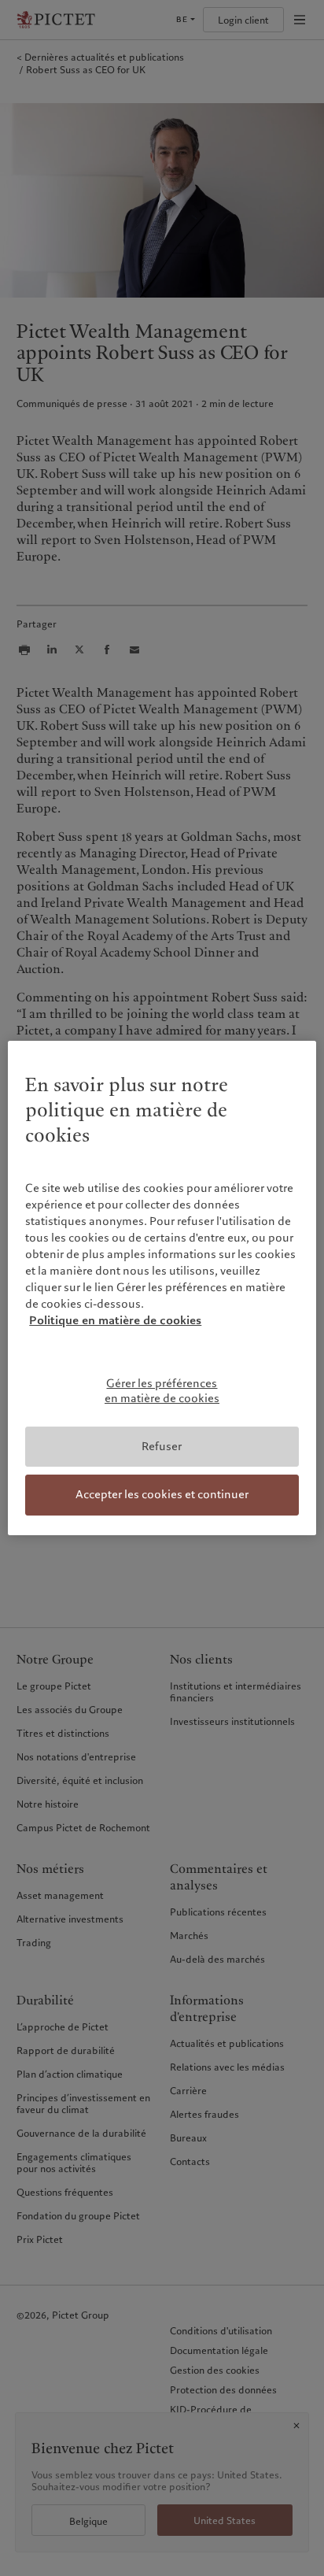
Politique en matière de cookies (115, 1320)
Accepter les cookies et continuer (162, 1494)
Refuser (162, 1446)
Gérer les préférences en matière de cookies (162, 1391)
